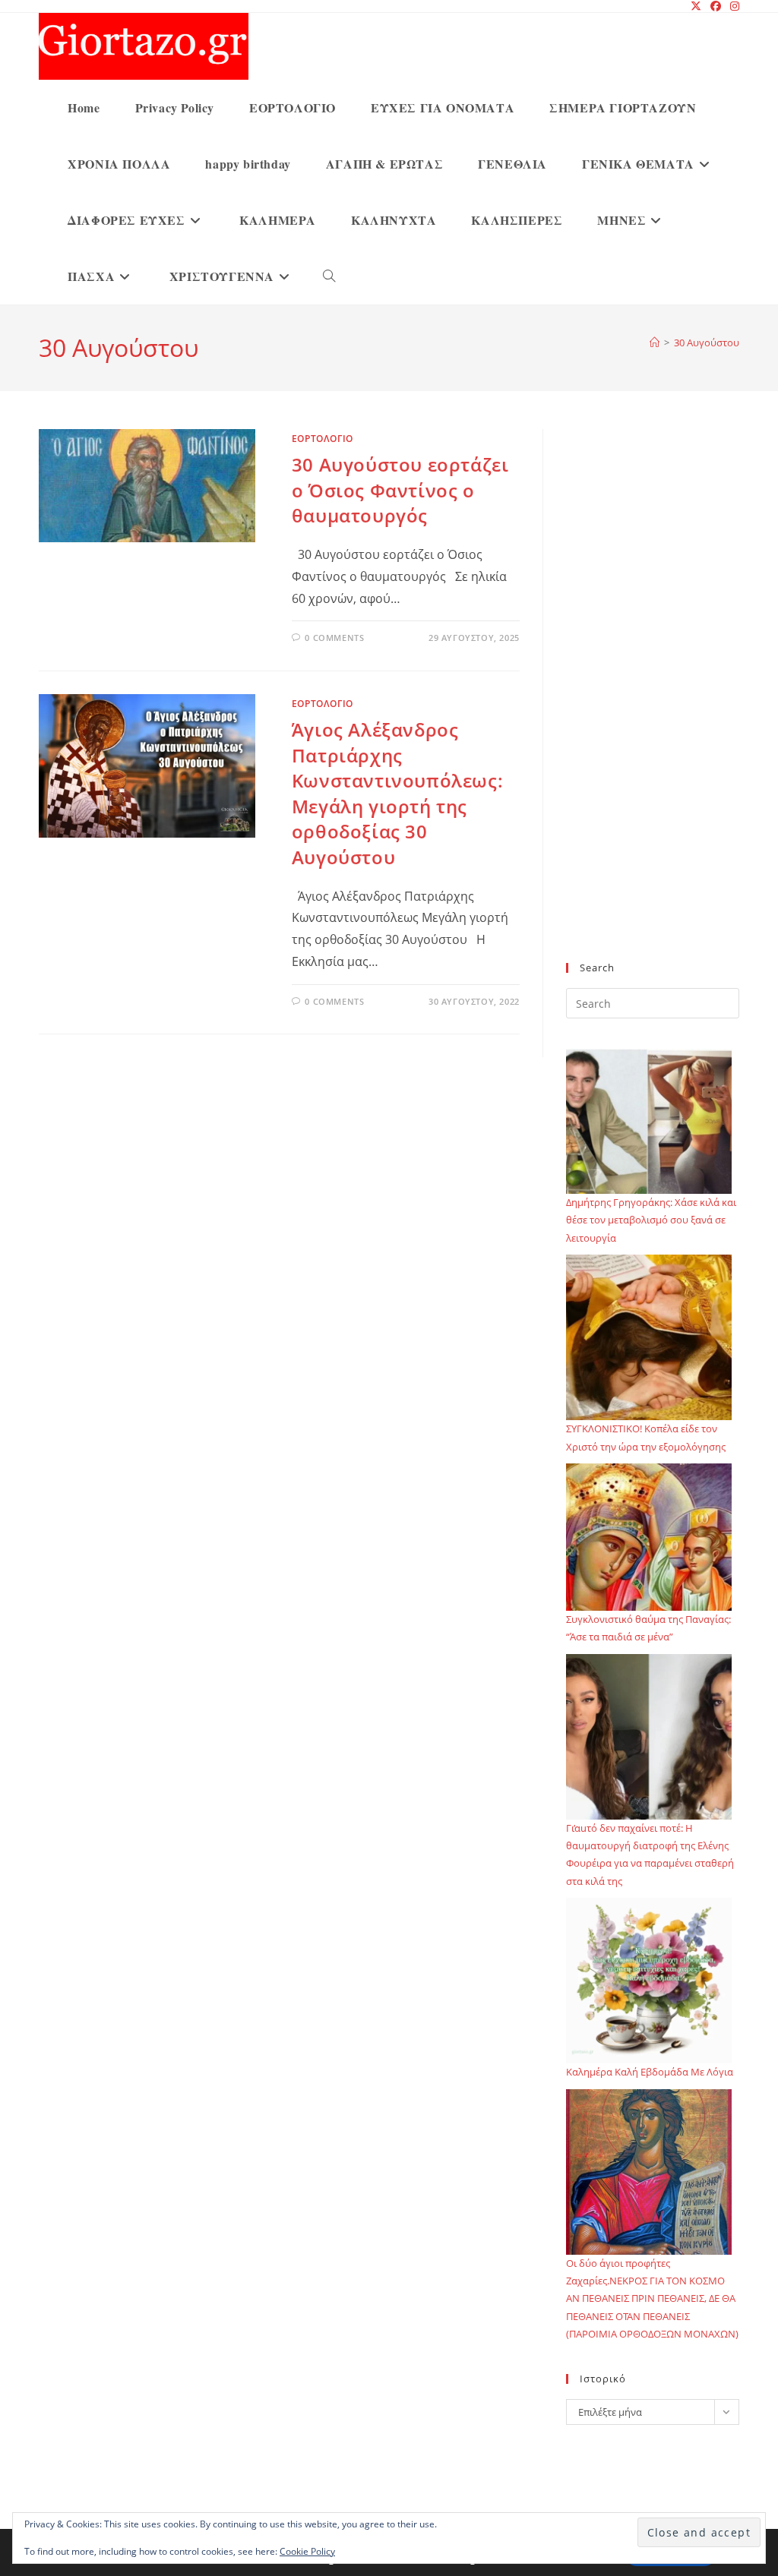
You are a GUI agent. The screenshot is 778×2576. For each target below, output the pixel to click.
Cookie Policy (307, 2551)
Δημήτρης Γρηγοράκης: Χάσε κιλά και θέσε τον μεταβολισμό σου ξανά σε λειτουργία (651, 1220)
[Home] (655, 343)
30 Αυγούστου (707, 343)
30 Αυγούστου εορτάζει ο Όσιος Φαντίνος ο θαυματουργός (400, 490)
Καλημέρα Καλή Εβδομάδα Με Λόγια (650, 2072)
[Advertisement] (653, 705)
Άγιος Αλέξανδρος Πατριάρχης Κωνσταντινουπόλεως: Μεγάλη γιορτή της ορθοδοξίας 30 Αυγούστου (397, 793)
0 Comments (334, 638)
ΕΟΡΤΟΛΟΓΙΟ (323, 439)
